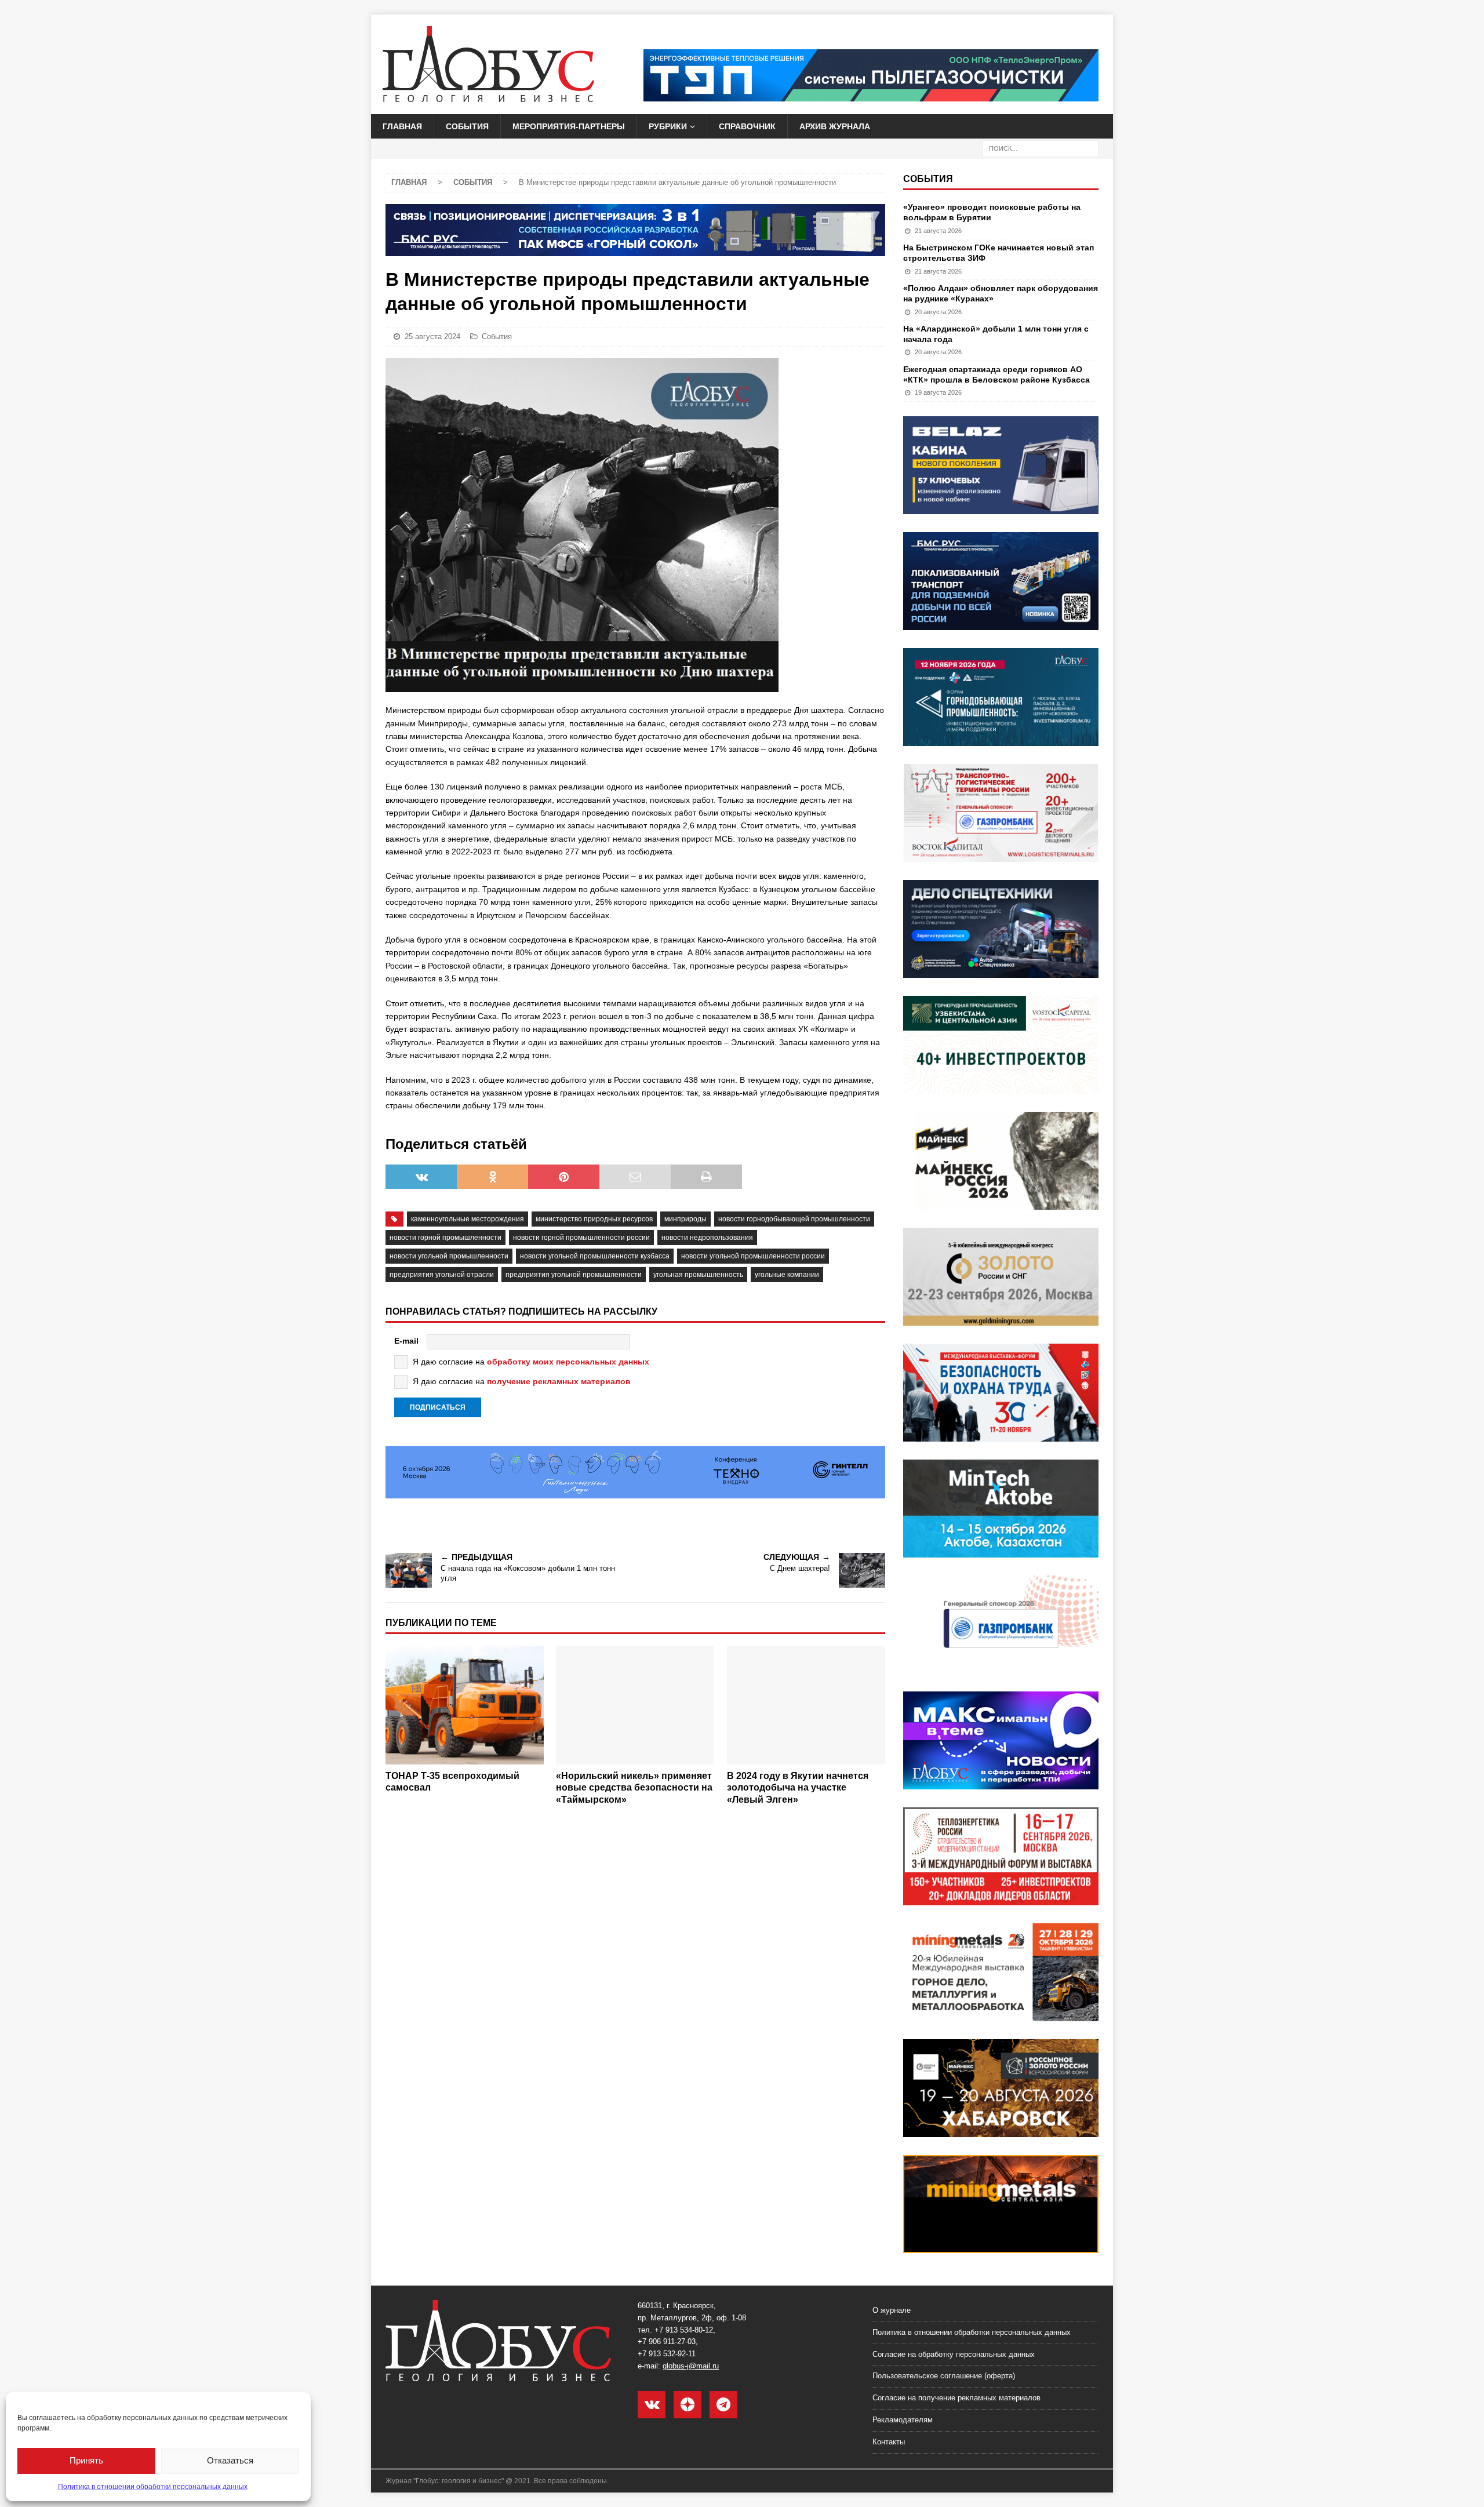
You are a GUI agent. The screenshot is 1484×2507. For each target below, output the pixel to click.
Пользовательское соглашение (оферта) (944, 2376)
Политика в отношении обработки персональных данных (153, 2487)
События (467, 126)
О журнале (892, 2310)
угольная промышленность (698, 1275)
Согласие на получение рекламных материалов (956, 2398)
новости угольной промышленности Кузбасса (595, 1256)
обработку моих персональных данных (568, 1362)
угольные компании (787, 1275)
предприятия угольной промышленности (574, 1275)
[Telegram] (723, 2405)
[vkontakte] (652, 2405)
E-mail (406, 1341)
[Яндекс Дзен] (688, 2405)
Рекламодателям (903, 2420)
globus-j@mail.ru (691, 2366)
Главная (402, 126)
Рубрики (668, 126)
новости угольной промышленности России (753, 1256)
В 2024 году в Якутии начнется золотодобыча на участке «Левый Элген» (798, 1788)
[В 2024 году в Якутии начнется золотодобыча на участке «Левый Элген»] (806, 1705)
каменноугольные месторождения (468, 1219)
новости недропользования (707, 1238)
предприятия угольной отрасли (442, 1275)
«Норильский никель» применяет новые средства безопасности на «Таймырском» (634, 1788)
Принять (86, 2460)
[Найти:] (1041, 148)
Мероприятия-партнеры (569, 126)
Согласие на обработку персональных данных (954, 2354)
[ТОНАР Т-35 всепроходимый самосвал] (465, 1705)
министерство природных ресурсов (594, 1219)
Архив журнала (835, 126)
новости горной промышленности (445, 1238)
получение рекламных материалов (559, 1381)
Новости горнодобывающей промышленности (794, 1219)
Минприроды (685, 1219)
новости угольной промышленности (449, 1256)
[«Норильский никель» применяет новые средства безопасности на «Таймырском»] (635, 1705)
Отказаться (230, 2460)
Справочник (747, 126)
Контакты (889, 2442)
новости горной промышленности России (581, 1238)
